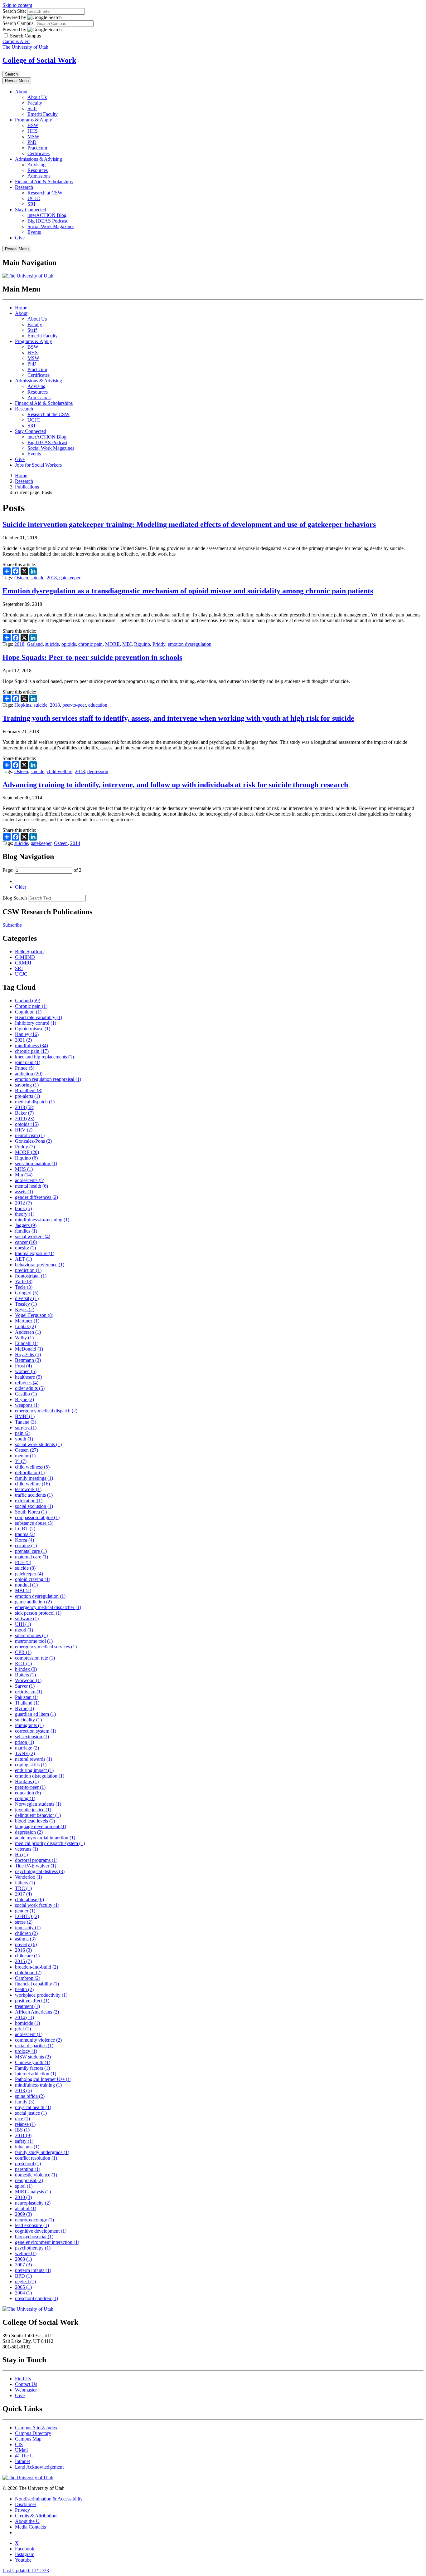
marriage (27, 1748)
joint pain (28, 1062)
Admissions (39, 176)
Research (24, 187)
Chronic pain (31, 1006)
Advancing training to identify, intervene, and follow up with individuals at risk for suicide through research (175, 785)
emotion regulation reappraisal (48, 1079)
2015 (23, 1961)
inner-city (28, 1928)
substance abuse (34, 1523)
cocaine (26, 1546)
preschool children (36, 2298)
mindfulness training (38, 2085)
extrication (29, 1501)
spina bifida (30, 2096)
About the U (27, 2521)
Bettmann (28, 1360)
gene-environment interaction (47, 2242)
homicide (27, 2023)
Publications (27, 487)
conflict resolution (36, 2158)
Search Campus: (19, 23)
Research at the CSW (48, 414)
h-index (26, 1669)
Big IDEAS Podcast (47, 221)
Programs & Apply (34, 120)
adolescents (30, 1180)
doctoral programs (36, 1860)
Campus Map (28, 2439)
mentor (25, 1456)
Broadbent (29, 1090)
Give (20, 238)
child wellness (32, 1467)
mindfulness (31, 1045)
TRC (23, 1888)
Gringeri (27, 1293)
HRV (24, 1130)
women (26, 1371)
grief (23, 2029)
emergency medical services (46, 1647)
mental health (31, 1186)
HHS (33, 131)
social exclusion (34, 1506)
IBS (22, 2130)
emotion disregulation (40, 1776)
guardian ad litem (35, 1714)
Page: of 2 (42, 870)
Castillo (26, 1394)
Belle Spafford (29, 952)
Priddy (159, 644)
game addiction (33, 1602)
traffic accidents (34, 1495)
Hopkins (23, 705)
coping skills (31, 1765)
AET (23, 1259)
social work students (38, 1444)
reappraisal (29, 2180)
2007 (23, 2265)
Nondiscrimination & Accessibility (49, 2499)
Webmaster (26, 2390)
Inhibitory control (36, 1023)
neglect (25, 2282)
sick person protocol (38, 1613)
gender (25, 1911)
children (26, 1933)
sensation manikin (36, 1163)
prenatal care (31, 1551)
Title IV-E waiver (36, 1866)
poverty (26, 1944)
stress (24, 1922)
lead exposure (32, 2225)
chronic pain (90, 644)
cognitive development (41, 2231)
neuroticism (30, 1135)
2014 (75, 843)
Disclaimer (26, 2504)
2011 (23, 2135)
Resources (38, 170)
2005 (23, 2287)
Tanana (26, 1422)
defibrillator (30, 1472)
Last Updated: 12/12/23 (26, 2571)
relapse (25, 2124)
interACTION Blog (47, 215)
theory (25, 1214)
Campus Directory (33, 2433)
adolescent (29, 2034)
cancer (26, 1242)
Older (21, 887)
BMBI (25, 1416)
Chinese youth (33, 2062)
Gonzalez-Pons (33, 1141)
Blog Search (15, 898)
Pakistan (27, 1697)
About (21, 92)
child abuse (29, 1899)
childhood (28, 1972)
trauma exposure (35, 1253)
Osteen (21, 578)
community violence (38, 2040)
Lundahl (27, 1343)
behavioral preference (40, 1265)
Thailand (27, 1703)
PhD (32, 142)
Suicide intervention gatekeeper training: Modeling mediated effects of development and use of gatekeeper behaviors (189, 524)
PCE (23, 1562)
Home (21, 308)
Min (24, 1175)
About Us (37, 97)
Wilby (24, 1338)
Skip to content (17, 5)
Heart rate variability (39, 1017)
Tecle (24, 1287)
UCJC (34, 198)
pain (23, 1433)
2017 (23, 1894)
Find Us (23, 2379)
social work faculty (37, 1905)
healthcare (28, 1377)
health (24, 1989)
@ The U (24, 2456)
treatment (27, 2006)
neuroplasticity (33, 2203)
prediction (28, 1270)
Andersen (28, 1332)
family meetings (34, 1478)
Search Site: (14, 11)
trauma (25, 1534)
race (22, 2119)
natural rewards (34, 1759)
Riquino (142, 644)
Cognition (28, 1012)
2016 (23, 1950)
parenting (28, 2169)
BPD (23, 2276)
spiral (24, 2186)
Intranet (22, 2461)
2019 (25, 1119)
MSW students (33, 2057)
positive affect (32, 2001)
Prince (25, 1068)
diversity (27, 1298)
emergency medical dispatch (46, 1411)
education (98, 705)
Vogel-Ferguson (34, 1315)
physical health (33, 2107)
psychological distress (40, 1871)
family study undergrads (42, 2152)
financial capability (37, 1984)
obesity (25, 1248)
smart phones (31, 1635)
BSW (33, 125)
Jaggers (26, 1225)
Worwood (28, 1680)
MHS (24, 1169)
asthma (25, 1939)
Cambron (28, 1978)
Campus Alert (16, 41)
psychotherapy (33, 2248)
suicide (37, 578)
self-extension (32, 1737)
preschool (28, 2164)
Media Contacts (30, 2527)
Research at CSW (45, 193)
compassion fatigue (37, 1517)
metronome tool (34, 1641)
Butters (25, 1675)
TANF (25, 1753)
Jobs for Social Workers (38, 465)
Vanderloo (29, 1877)
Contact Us (26, 2384)
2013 (23, 2090)
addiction (29, 1074)
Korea (24, 1540)
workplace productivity (41, 1995)
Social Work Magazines (51, 226)
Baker (24, 1113)
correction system (36, 1731)
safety (24, 2141)
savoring (27, 1085)
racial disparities (34, 2046)
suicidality (28, 1720)
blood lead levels (35, 1821)
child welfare (60, 771)
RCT (23, 1663)
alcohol (26, 2208)
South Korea (31, 1512)
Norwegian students (38, 1804)
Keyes (25, 1310)
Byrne (24, 1708)
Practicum (37, 148)
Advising (36, 165)
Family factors (32, 2068)
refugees (27, 1383)
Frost (23, 1366)
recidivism (29, 1692)
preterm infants (33, 2270)
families (26, 1231)
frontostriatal (31, 1276)
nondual (26, 1585)
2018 (52, 578)
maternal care (31, 1557)
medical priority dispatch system (50, 1843)
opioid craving (33, 1579)
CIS (19, 2444)
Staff (32, 108)
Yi (21, 1461)
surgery (26, 1428)
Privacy (22, 2510)
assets (24, 1192)
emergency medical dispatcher (48, 1607)
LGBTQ (27, 1916)
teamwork (28, 1489)
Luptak (25, 1326)
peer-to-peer (74, 705)
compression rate (35, 1658)
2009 (23, 2214)
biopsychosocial (34, 2237)
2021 (23, 1040)
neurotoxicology (34, 2220)
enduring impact (34, 1770)
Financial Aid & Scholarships (44, 182)
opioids (69, 644)
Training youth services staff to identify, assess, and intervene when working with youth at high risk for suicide (178, 718)
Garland (35, 644)
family (25, 2102)
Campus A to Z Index (36, 2428)
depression (98, 771)
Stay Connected (31, 210)
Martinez (27, 1321)
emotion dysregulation (190, 644)
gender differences (36, 1197)
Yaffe (24, 1281)
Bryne (24, 1399)
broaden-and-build (36, 1967)
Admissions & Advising (39, 159)
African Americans (37, 2012)
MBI (127, 644)
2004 (23, 2293)
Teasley (26, 1304)
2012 (23, 1203)
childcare (27, 1956)
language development (41, 1826)
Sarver (25, 1686)
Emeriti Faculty (43, 114)
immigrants (29, 1725)
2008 (23, 2259)
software (27, 1619)
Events (34, 232)
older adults (30, 1388)
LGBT (25, 1529)
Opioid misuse (33, 1029)
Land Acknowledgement (39, 2467)
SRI (31, 204)
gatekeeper (70, 578)
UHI (23, 1624)
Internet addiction (36, 2074)
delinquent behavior (38, 1815)
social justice (31, 2113)
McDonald (29, 1349)
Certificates (39, 153)
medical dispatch (35, 1102)
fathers (25, 1883)
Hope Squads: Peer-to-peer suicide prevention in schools (92, 657)
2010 (23, 2197)
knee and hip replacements (44, 1057)
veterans (27, 1849)
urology (26, 2051)
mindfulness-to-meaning (42, 1220)
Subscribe (12, 925)
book (23, 1208)
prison (24, 1742)
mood (24, 1630)
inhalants (27, 2147)
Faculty (35, 103)
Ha (21, 1855)
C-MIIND (25, 957)
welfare (26, 2253)
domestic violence (36, 2175)
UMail (21, 2450)
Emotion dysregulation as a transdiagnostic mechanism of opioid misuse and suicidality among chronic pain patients (188, 591)
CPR (23, 1652)
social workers (33, 1236)
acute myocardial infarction (45, 1838)
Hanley (27, 1034)
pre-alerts (27, 1096)
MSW (33, 137)
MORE (112, 644)
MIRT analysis (33, 2192)
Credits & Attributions (37, 2516)
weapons (27, 1405)
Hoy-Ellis (28, 1354)
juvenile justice (33, 1810)
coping (25, 1798)
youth (24, 1439)
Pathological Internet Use (43, 2079)
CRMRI (23, 963)
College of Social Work (39, 60)
